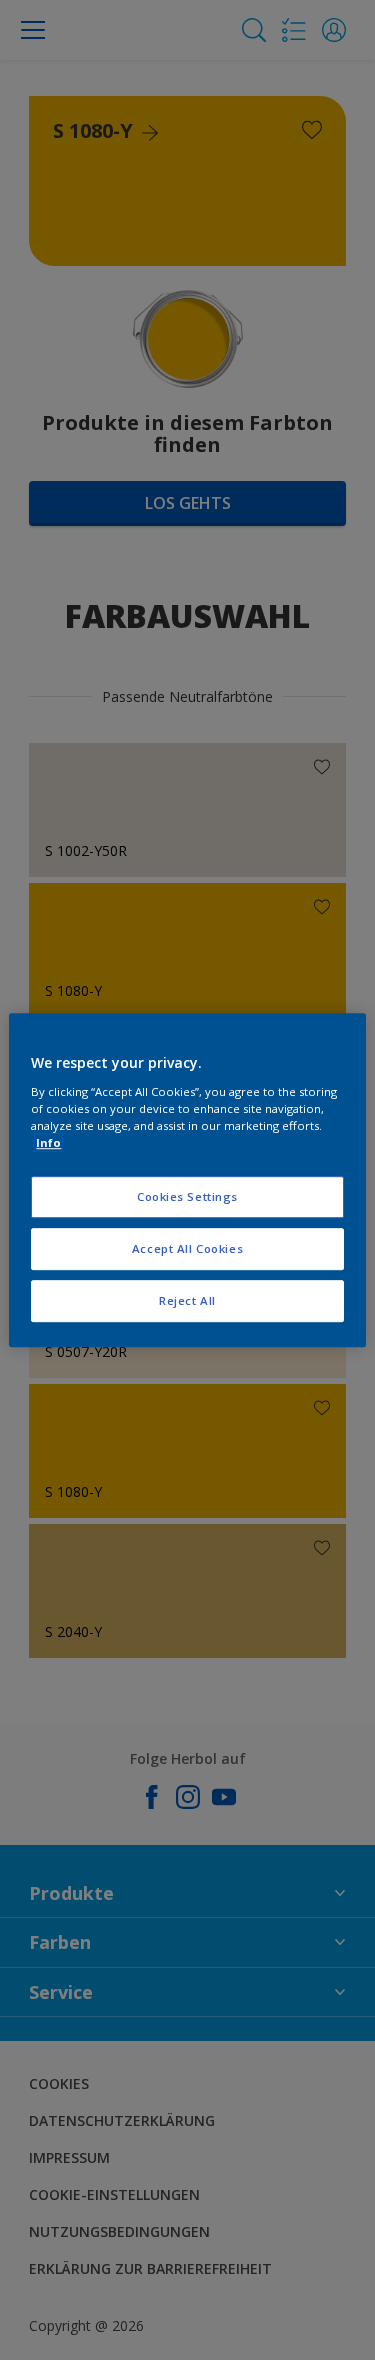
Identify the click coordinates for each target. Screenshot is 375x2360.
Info (48, 1142)
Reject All (187, 1300)
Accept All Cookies (187, 1248)
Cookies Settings (187, 1196)
